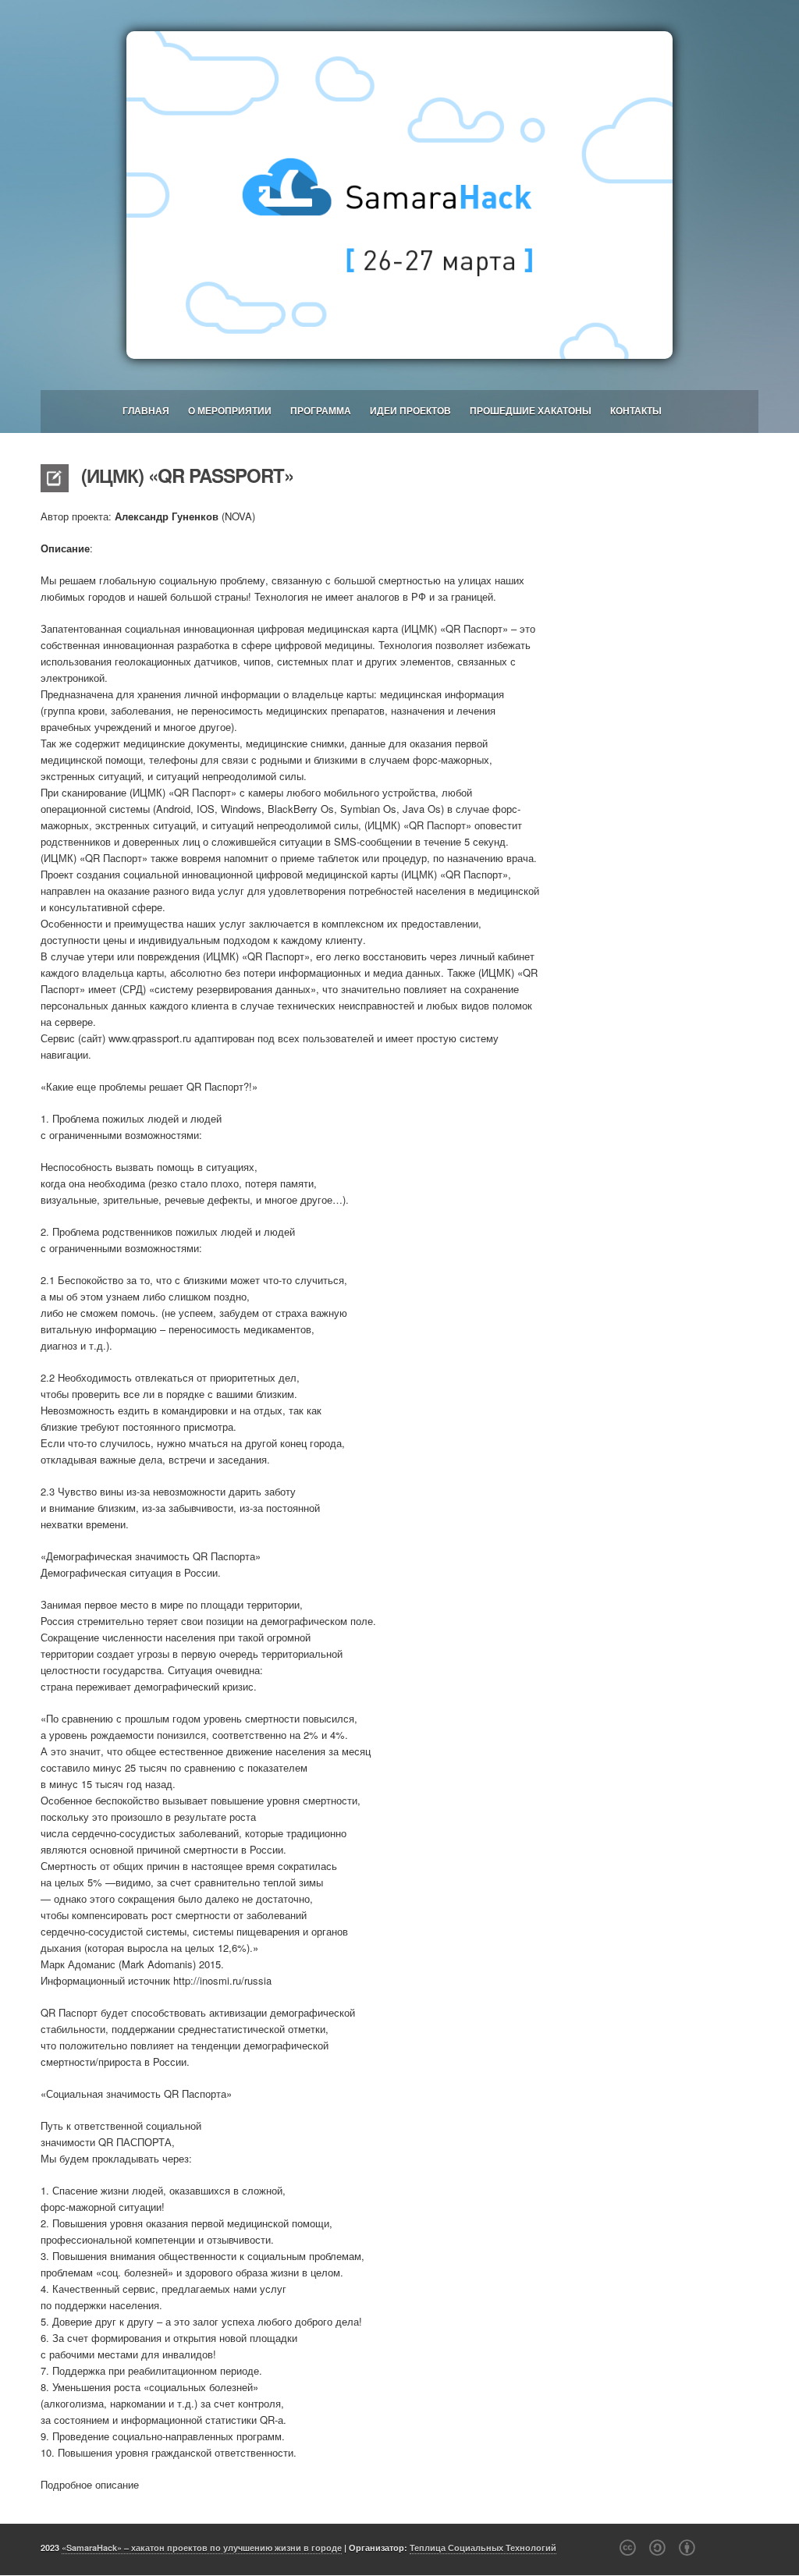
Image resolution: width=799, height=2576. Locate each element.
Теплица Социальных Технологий (483, 2548)
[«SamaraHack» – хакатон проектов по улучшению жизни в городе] (399, 195)
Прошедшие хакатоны (531, 410)
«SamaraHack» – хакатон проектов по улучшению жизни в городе (202, 2548)
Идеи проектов (410, 410)
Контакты (636, 410)
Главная (146, 410)
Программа (321, 410)
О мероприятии (230, 410)
